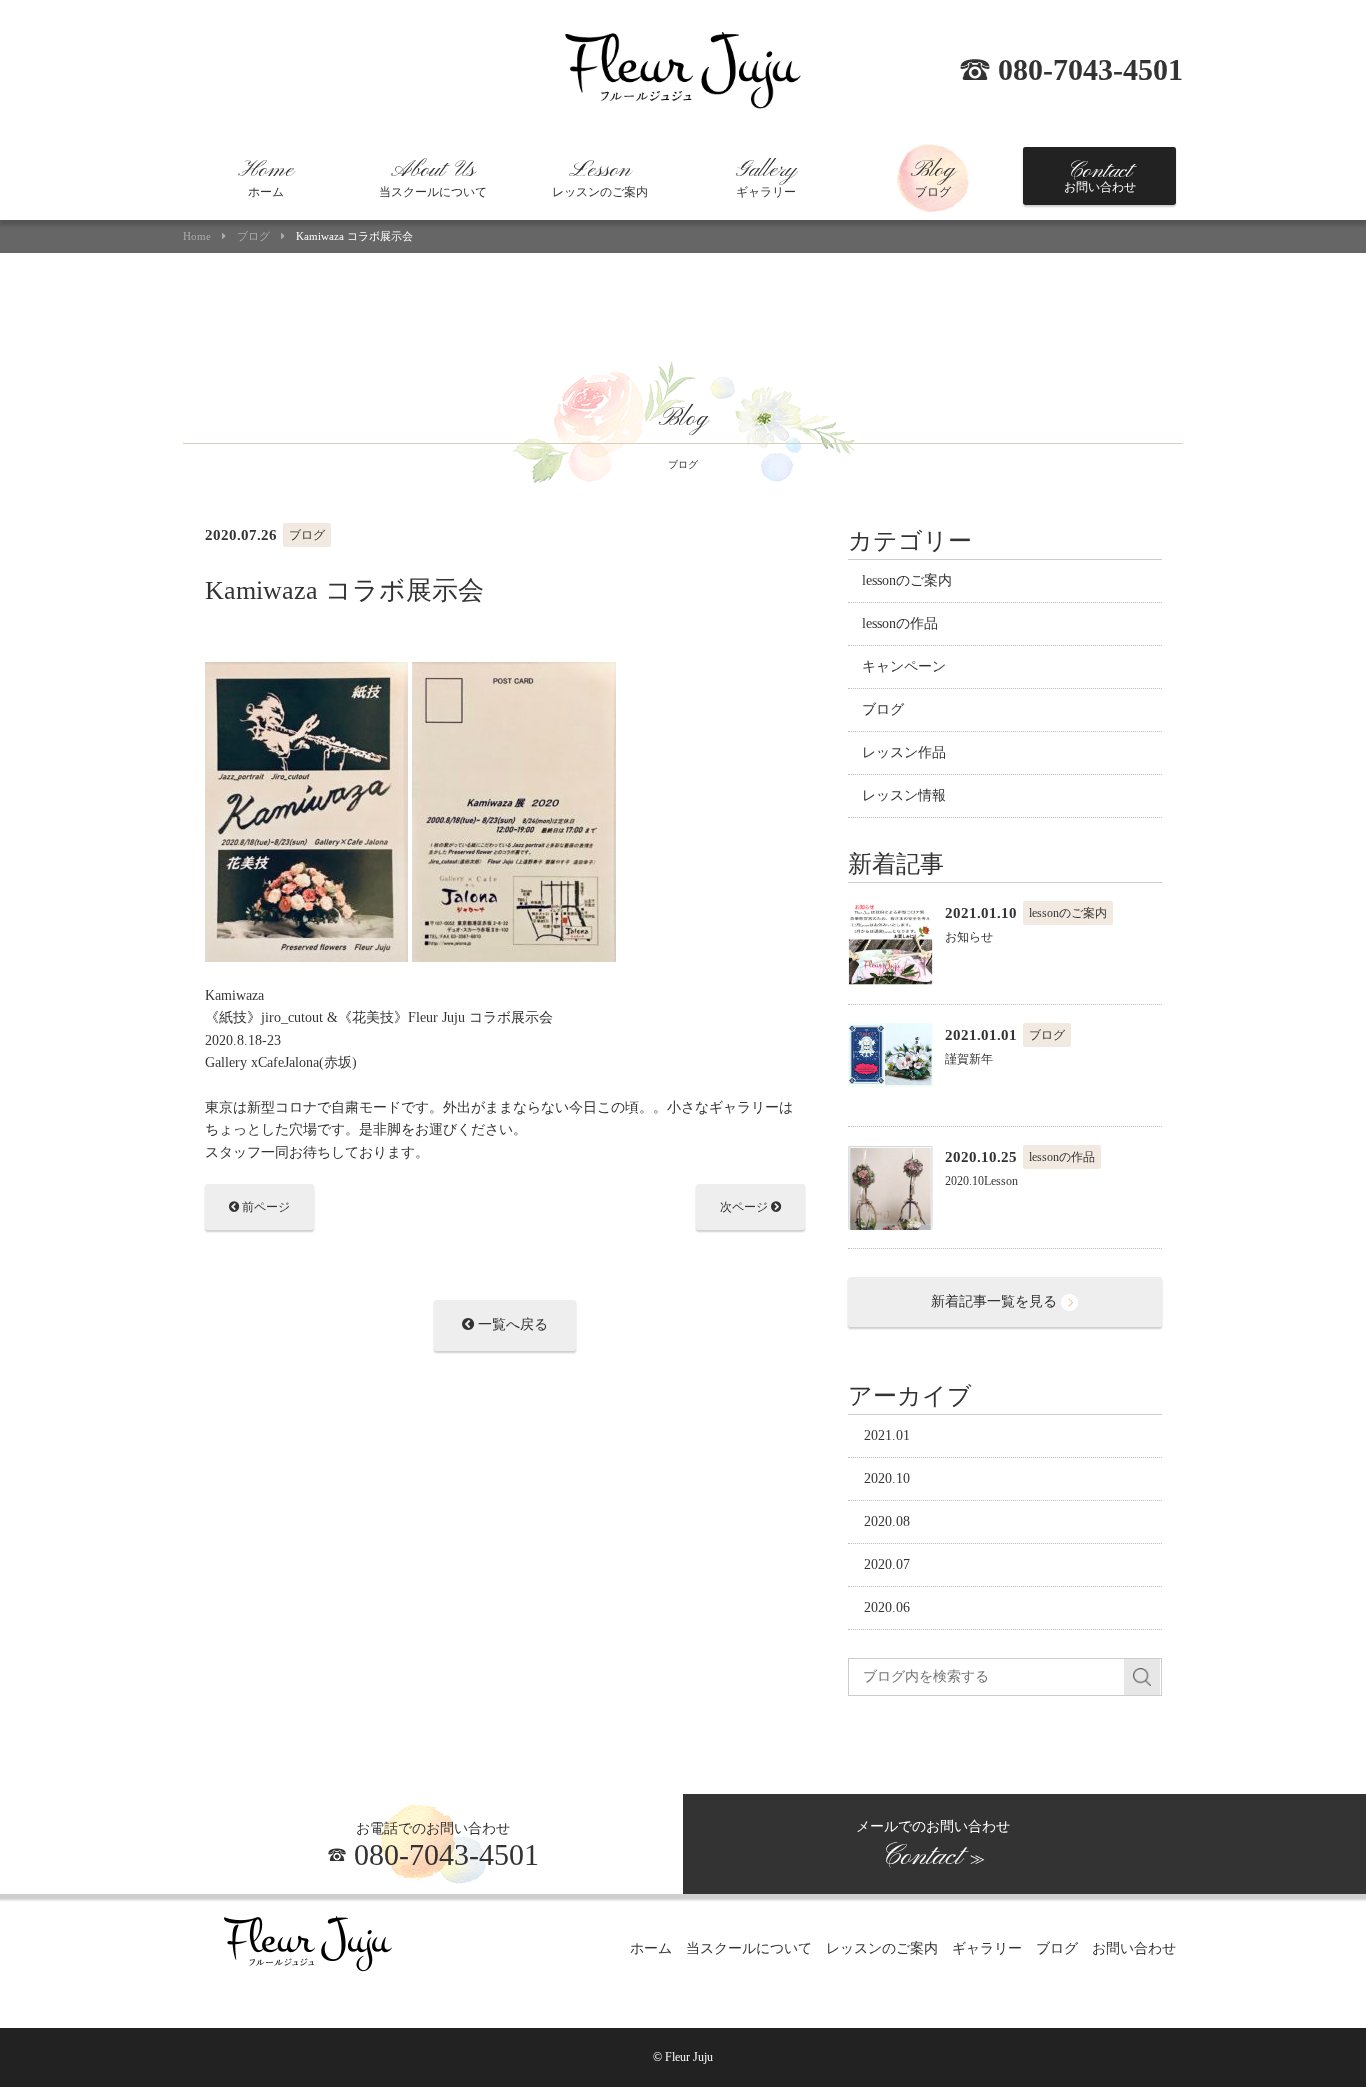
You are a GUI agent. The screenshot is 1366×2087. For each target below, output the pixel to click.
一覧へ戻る (511, 1324)
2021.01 (887, 1435)
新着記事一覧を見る (996, 1301)
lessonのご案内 (907, 580)
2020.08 (887, 1521)
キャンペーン (904, 666)
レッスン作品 (904, 752)
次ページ (745, 1207)
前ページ (264, 1207)
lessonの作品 (900, 623)
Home (197, 236)
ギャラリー (766, 178)
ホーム (266, 178)
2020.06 (887, 1607)
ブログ (933, 178)
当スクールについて (433, 178)
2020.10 (887, 1478)
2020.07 (887, 1564)
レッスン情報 (904, 795)
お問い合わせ (1100, 176)
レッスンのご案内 (600, 178)
